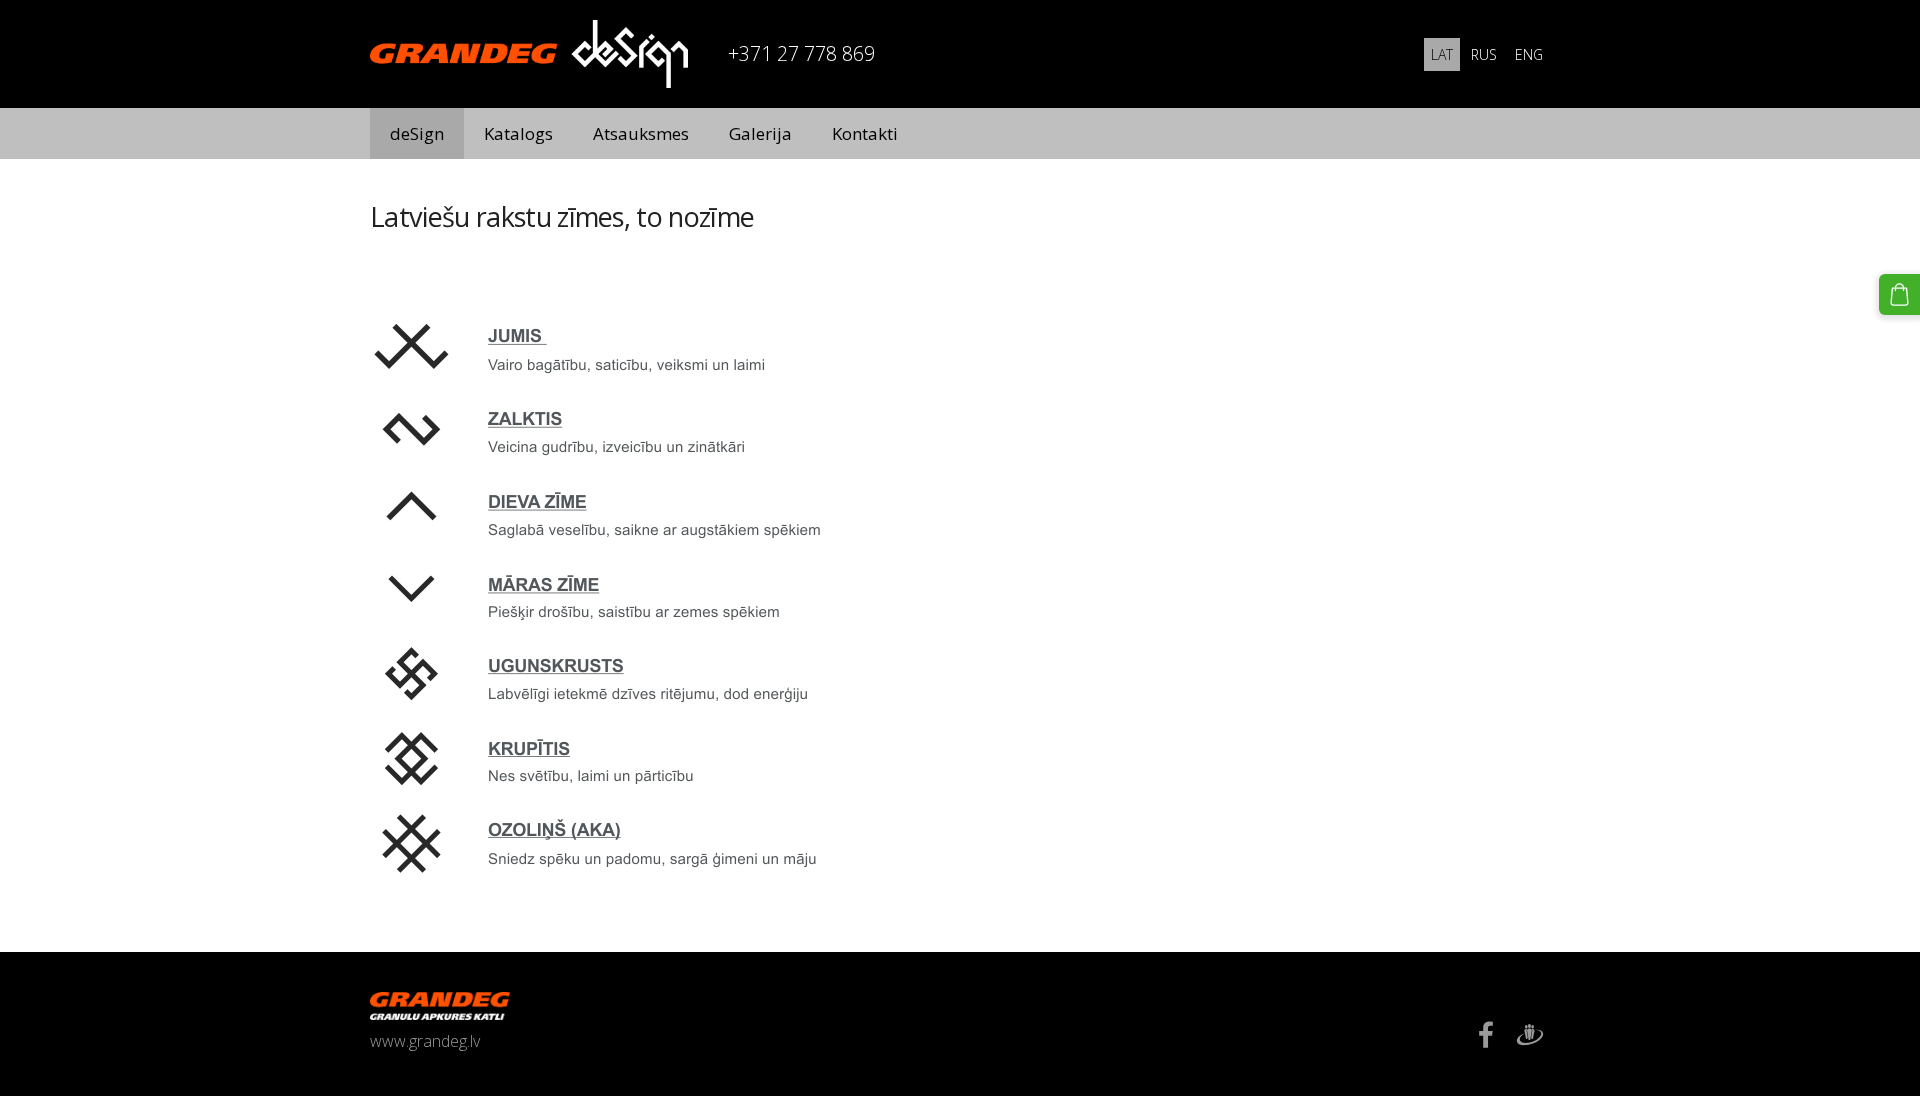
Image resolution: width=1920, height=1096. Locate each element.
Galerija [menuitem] (760, 133)
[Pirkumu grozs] (1899, 294)
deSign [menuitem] (417, 133)
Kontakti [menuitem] (865, 133)
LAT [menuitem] (1442, 54)
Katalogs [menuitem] (518, 133)
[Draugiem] (1530, 1034)
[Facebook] (1486, 1034)
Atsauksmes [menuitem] (641, 133)
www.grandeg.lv (425, 1041)
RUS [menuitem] (1484, 54)
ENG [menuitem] (1529, 54)
